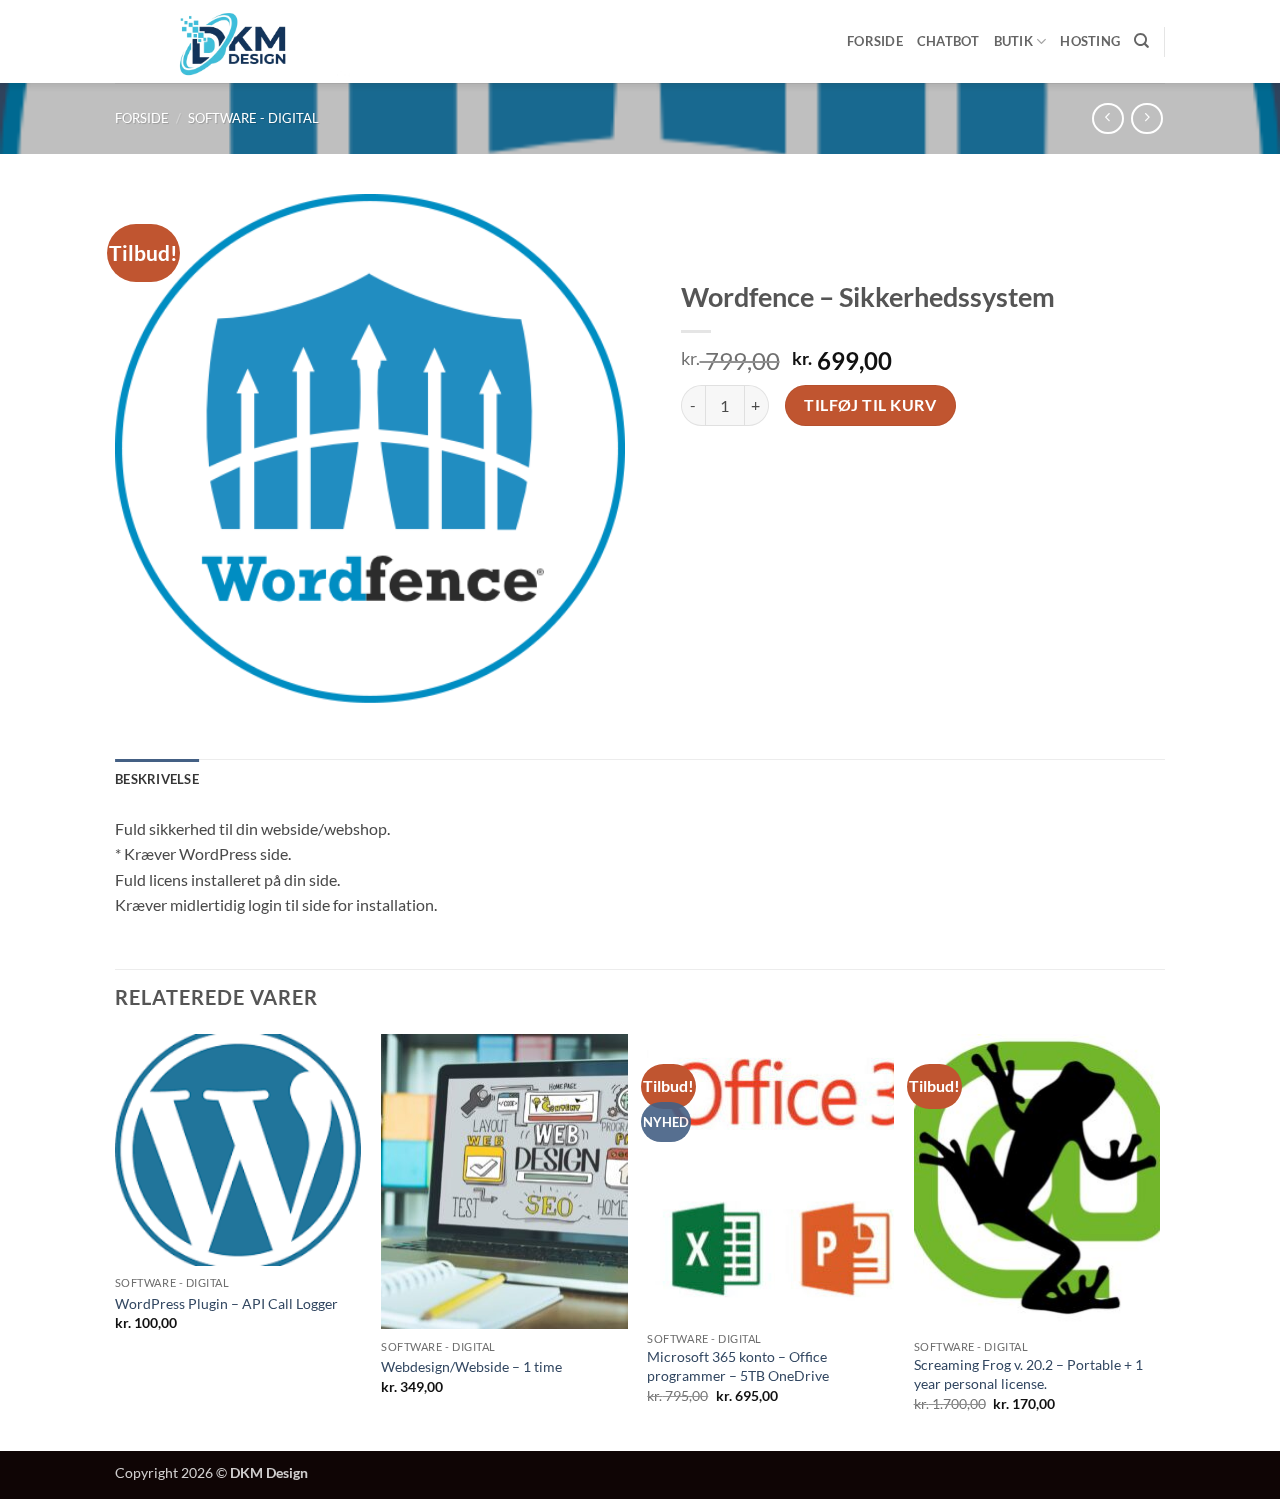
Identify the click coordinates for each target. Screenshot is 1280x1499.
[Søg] (1141, 41)
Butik (1013, 41)
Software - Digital (253, 118)
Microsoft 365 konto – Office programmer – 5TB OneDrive (738, 1366)
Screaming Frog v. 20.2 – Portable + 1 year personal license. (1028, 1374)
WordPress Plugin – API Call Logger (226, 1303)
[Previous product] (1146, 118)
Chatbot (948, 41)
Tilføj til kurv (870, 405)
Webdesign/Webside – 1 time (471, 1366)
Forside (875, 41)
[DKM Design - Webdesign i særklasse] (233, 41)
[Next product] (1107, 118)
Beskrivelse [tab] (157, 779)
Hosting (1090, 41)
